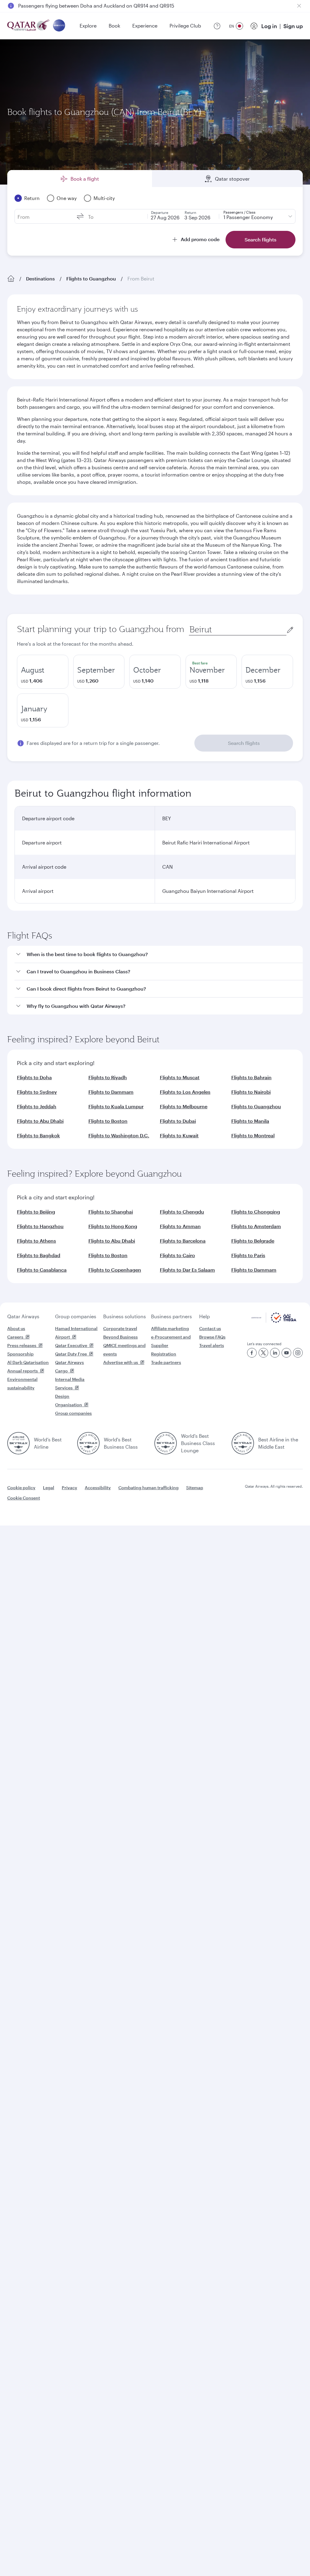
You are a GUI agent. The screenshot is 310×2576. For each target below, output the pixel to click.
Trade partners (166, 1362)
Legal (49, 1488)
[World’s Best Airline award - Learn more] (18, 1443)
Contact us (210, 1328)
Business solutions (125, 1316)
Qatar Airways (23, 1316)
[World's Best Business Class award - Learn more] (88, 1443)
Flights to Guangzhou (91, 279)
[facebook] (252, 1353)
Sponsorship (20, 1354)
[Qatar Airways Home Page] (29, 26)
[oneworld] (59, 26)
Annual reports (23, 1371)
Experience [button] (145, 26)
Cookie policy (21, 1488)
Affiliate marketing (170, 1328)
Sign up (293, 26)
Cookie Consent (24, 1498)
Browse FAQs (212, 1337)
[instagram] (298, 1353)
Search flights (244, 743)
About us (16, 1328)
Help (204, 1316)
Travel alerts (212, 1345)
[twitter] (263, 1353)
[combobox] (238, 629)
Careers (15, 1337)
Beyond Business (120, 1337)
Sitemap (195, 1488)
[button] (159, 954)
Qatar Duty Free (71, 1354)
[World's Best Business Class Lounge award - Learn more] (166, 1443)
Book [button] (114, 26)
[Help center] (217, 26)
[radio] (43, 672)
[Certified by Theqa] (274, 1321)
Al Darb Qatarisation (28, 1362)
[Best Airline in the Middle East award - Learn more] (243, 1443)
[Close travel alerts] (299, 6)
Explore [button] (88, 26)
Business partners (171, 1316)
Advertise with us (121, 1362)
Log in (269, 26)
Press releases (22, 1345)
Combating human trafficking (148, 1488)
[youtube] (286, 1353)
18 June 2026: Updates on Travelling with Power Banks (80, 6)
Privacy (69, 1488)
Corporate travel (120, 1328)
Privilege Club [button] (185, 26)
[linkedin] (275, 1353)
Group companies (76, 1316)
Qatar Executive (71, 1345)
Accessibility (98, 1488)
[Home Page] (11, 279)
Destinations (40, 279)
